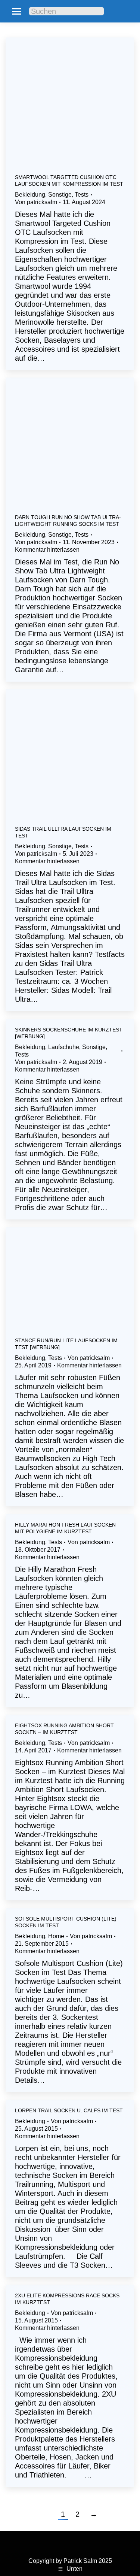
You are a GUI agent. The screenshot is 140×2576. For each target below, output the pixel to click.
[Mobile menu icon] (16, 11)
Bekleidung (30, 195)
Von (36, 202)
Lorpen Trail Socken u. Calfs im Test (69, 2110)
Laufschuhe (64, 1047)
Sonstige (60, 195)
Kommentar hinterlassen (47, 550)
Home (56, 1936)
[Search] (93, 11)
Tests (82, 195)
